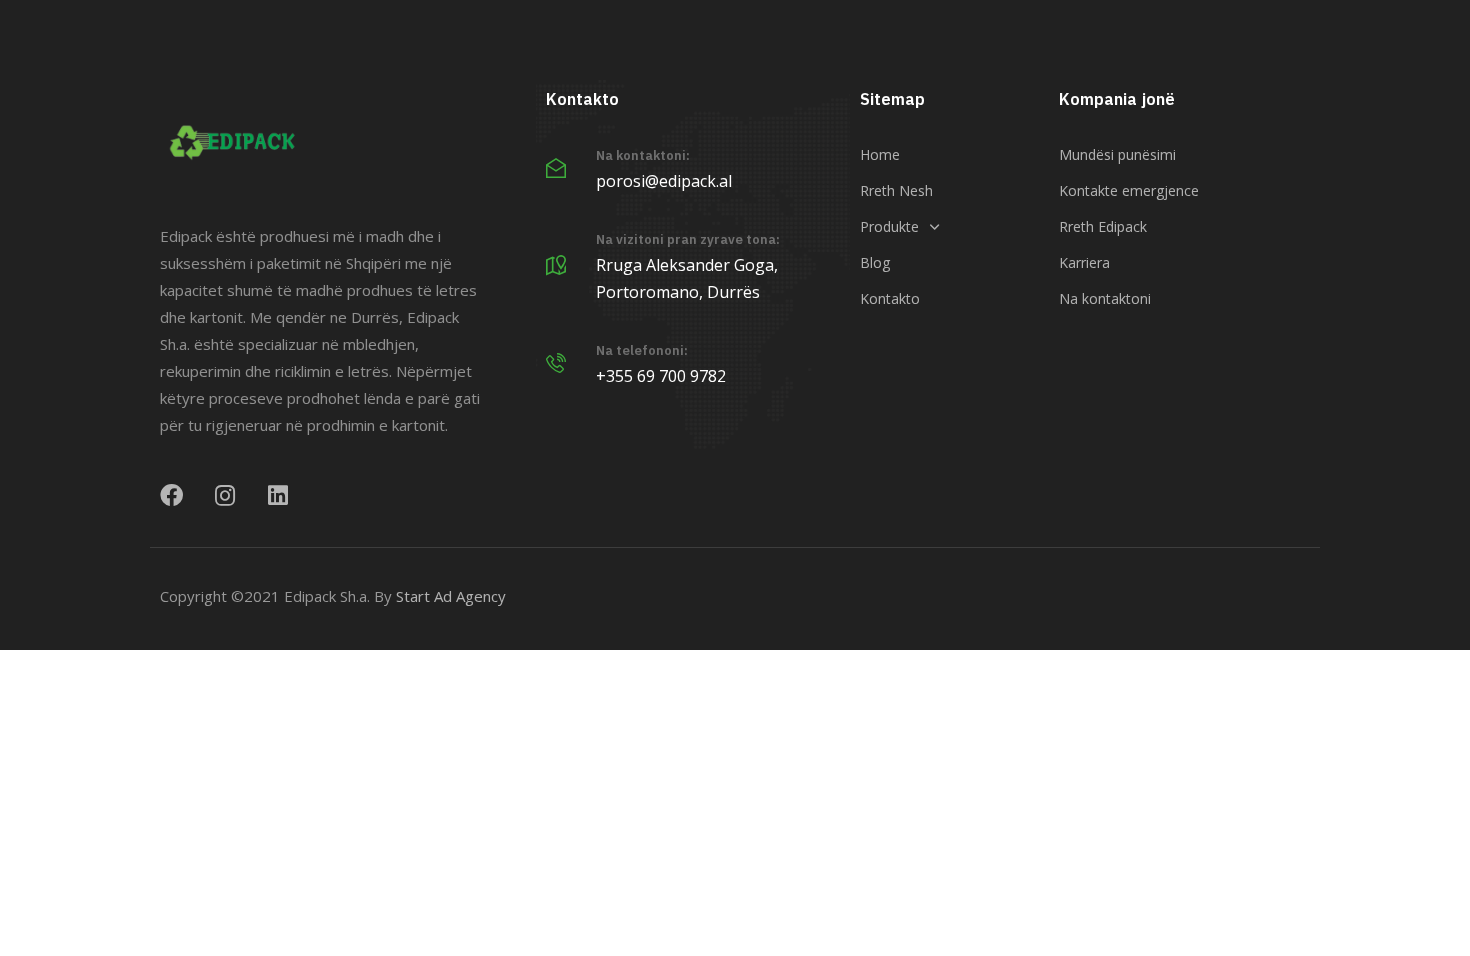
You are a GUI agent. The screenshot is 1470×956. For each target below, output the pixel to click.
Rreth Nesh (896, 190)
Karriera (1084, 262)
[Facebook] (171, 495)
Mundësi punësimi (1117, 154)
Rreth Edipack (1103, 226)
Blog (875, 262)
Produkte (889, 226)
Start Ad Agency (451, 596)
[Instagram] (224, 495)
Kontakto (890, 298)
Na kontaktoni (1105, 298)
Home (880, 154)
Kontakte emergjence (1129, 190)
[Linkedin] (277, 495)
